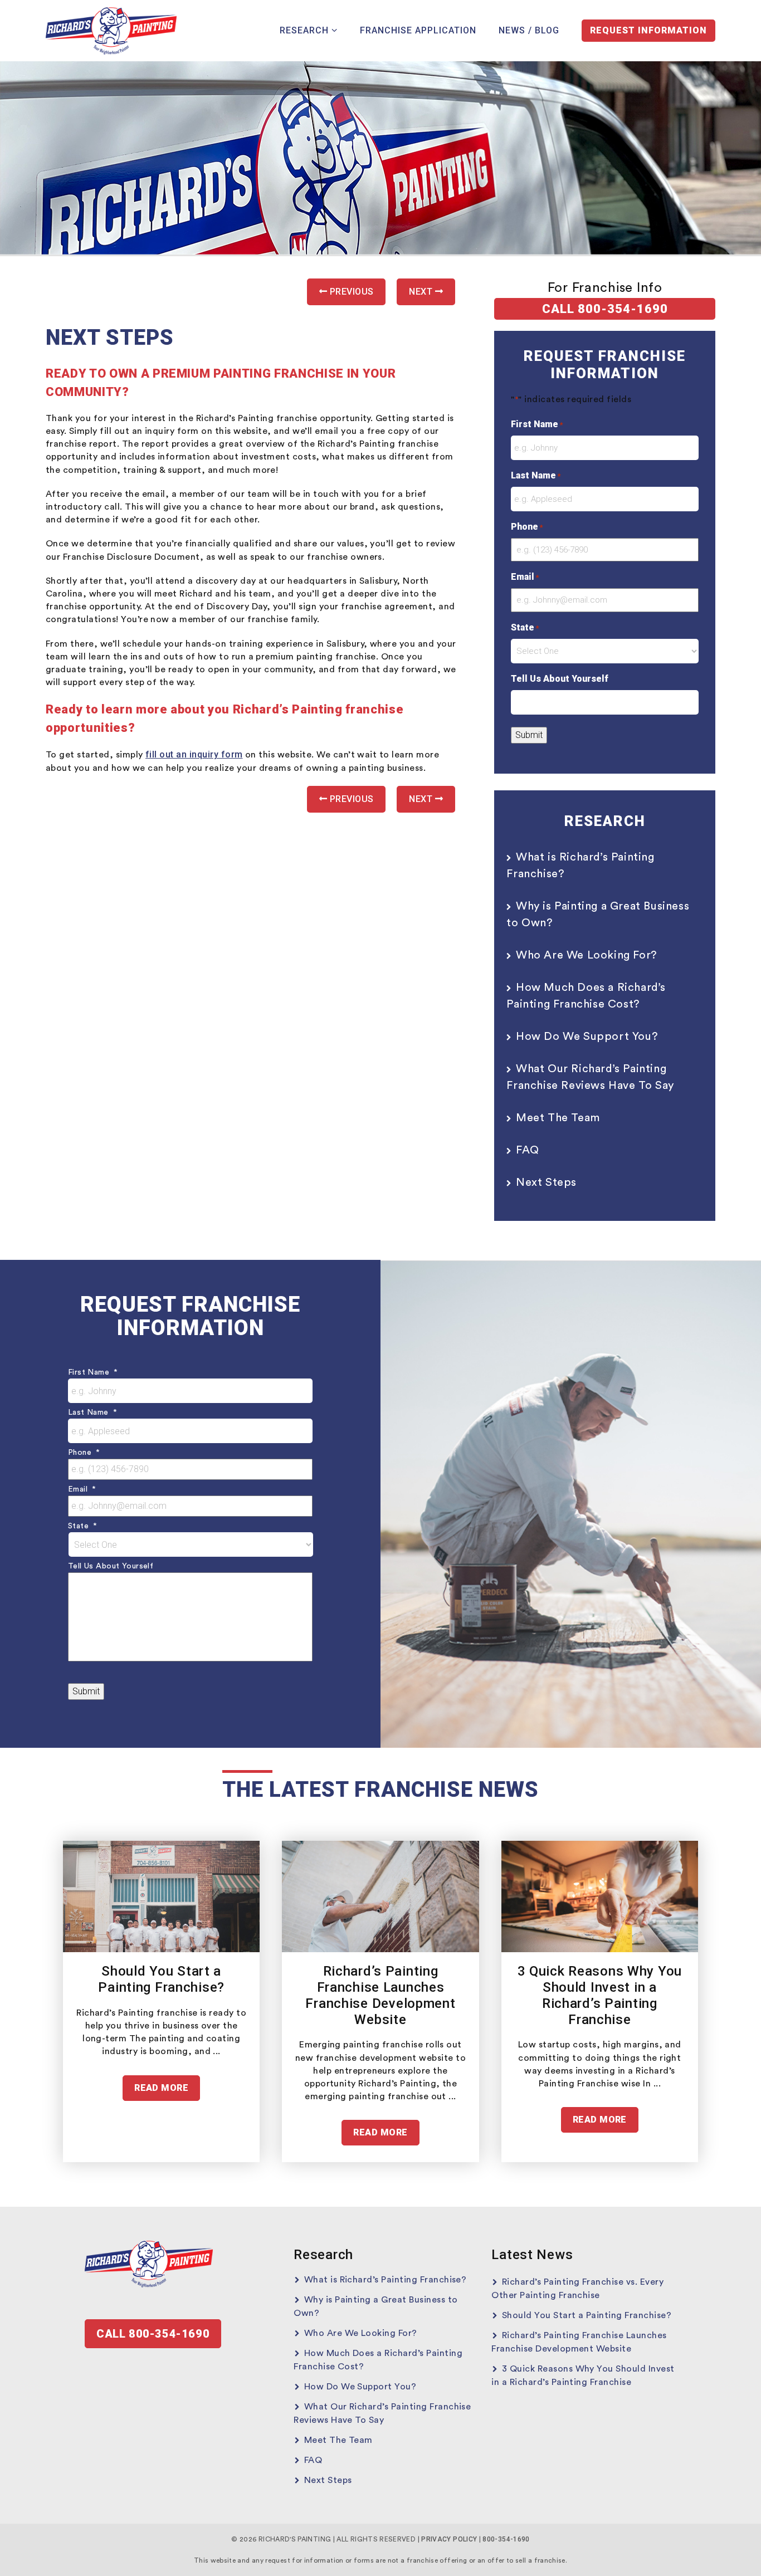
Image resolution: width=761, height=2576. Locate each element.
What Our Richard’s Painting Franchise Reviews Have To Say (590, 1077)
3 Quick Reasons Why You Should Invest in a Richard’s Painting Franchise (600, 1995)
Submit (529, 735)
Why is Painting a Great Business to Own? (598, 915)
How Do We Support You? (587, 1037)
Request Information (648, 30)
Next (422, 292)
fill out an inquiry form (194, 754)
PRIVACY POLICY (449, 2539)
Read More (161, 2088)
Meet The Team (558, 1118)
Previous (350, 292)
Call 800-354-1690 (605, 309)
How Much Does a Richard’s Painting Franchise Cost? (586, 996)
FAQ (528, 1150)
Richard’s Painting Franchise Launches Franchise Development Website (380, 1995)
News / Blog (529, 30)
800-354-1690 (506, 2539)
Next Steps (546, 1182)
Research (304, 30)
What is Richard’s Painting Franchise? (580, 866)
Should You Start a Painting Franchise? (161, 1979)
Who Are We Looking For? (587, 955)
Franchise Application (418, 30)
